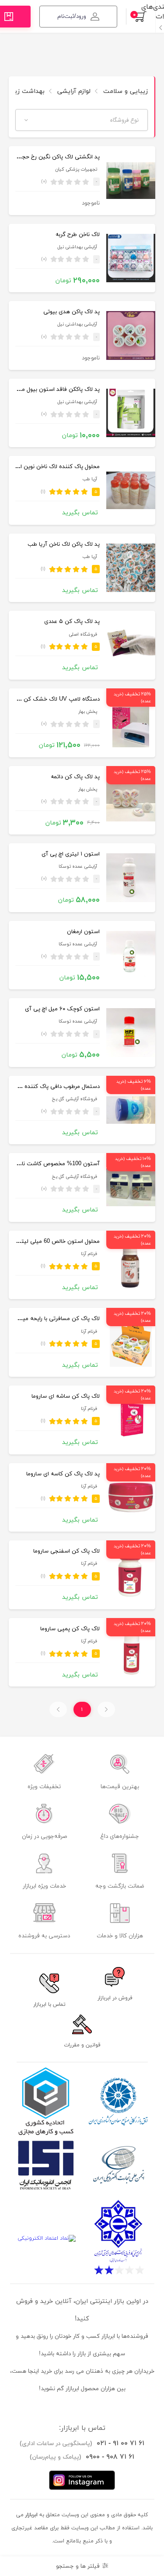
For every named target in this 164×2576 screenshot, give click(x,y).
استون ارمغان (83, 932)
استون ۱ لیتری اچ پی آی (71, 854)
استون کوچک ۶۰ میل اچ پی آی (62, 1009)
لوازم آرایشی (73, 91)
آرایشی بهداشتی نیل (77, 247)
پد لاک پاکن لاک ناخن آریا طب (64, 544)
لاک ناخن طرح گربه (78, 235)
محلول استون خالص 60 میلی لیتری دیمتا (51, 1242)
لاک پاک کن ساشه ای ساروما (66, 1396)
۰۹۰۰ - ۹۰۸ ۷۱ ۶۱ (110, 2457)
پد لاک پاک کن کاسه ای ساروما (63, 1474)
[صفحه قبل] (106, 1709)
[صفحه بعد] (58, 1709)
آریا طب (90, 479)
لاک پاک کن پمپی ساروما (70, 1629)
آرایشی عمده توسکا (78, 867)
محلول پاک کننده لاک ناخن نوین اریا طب (51, 467)
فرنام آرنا (89, 1254)
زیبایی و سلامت (124, 91)
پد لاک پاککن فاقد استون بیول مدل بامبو (51, 390)
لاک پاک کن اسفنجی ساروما (66, 1551)
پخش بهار (88, 712)
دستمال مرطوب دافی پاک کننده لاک (57, 1087)
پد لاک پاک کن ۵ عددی (72, 622)
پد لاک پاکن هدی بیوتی (72, 312)
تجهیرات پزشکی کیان (76, 169)
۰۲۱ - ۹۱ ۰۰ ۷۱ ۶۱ (120, 2443)
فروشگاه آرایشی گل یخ (75, 1099)
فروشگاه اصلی (83, 635)
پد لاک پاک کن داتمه (75, 777)
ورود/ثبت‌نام (72, 17)
